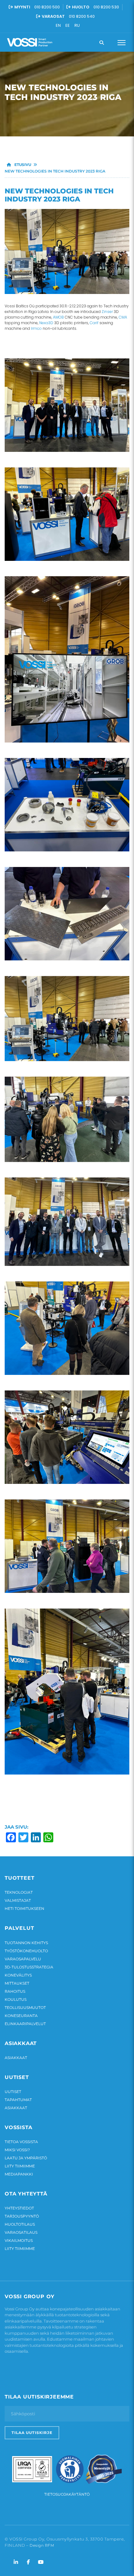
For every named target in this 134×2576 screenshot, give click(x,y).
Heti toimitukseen (24, 1908)
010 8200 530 (106, 7)
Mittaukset (17, 1983)
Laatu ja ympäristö (26, 2158)
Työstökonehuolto (26, 1951)
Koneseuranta (21, 2016)
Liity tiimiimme (20, 2166)
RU (77, 25)
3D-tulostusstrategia (29, 1967)
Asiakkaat (16, 2058)
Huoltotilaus (20, 2224)
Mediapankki (19, 2174)
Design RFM (42, 2545)
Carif (94, 323)
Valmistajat (18, 1900)
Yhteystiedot (19, 2208)
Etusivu (22, 165)
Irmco (36, 328)
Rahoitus (15, 1991)
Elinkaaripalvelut (25, 2024)
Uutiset (13, 2092)
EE (68, 25)
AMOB (58, 317)
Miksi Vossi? (17, 2150)
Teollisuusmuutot (25, 2008)
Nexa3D (46, 323)
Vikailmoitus (19, 2240)
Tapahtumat (18, 2100)
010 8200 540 (82, 16)
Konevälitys (18, 1975)
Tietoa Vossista (21, 2142)
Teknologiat (19, 1892)
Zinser (107, 312)
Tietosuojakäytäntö (67, 2494)
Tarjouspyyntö (22, 2216)
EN (58, 25)
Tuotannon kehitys (26, 1943)
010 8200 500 (47, 7)
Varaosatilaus (21, 2232)
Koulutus (16, 1999)
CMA (123, 317)
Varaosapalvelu (23, 1959)
